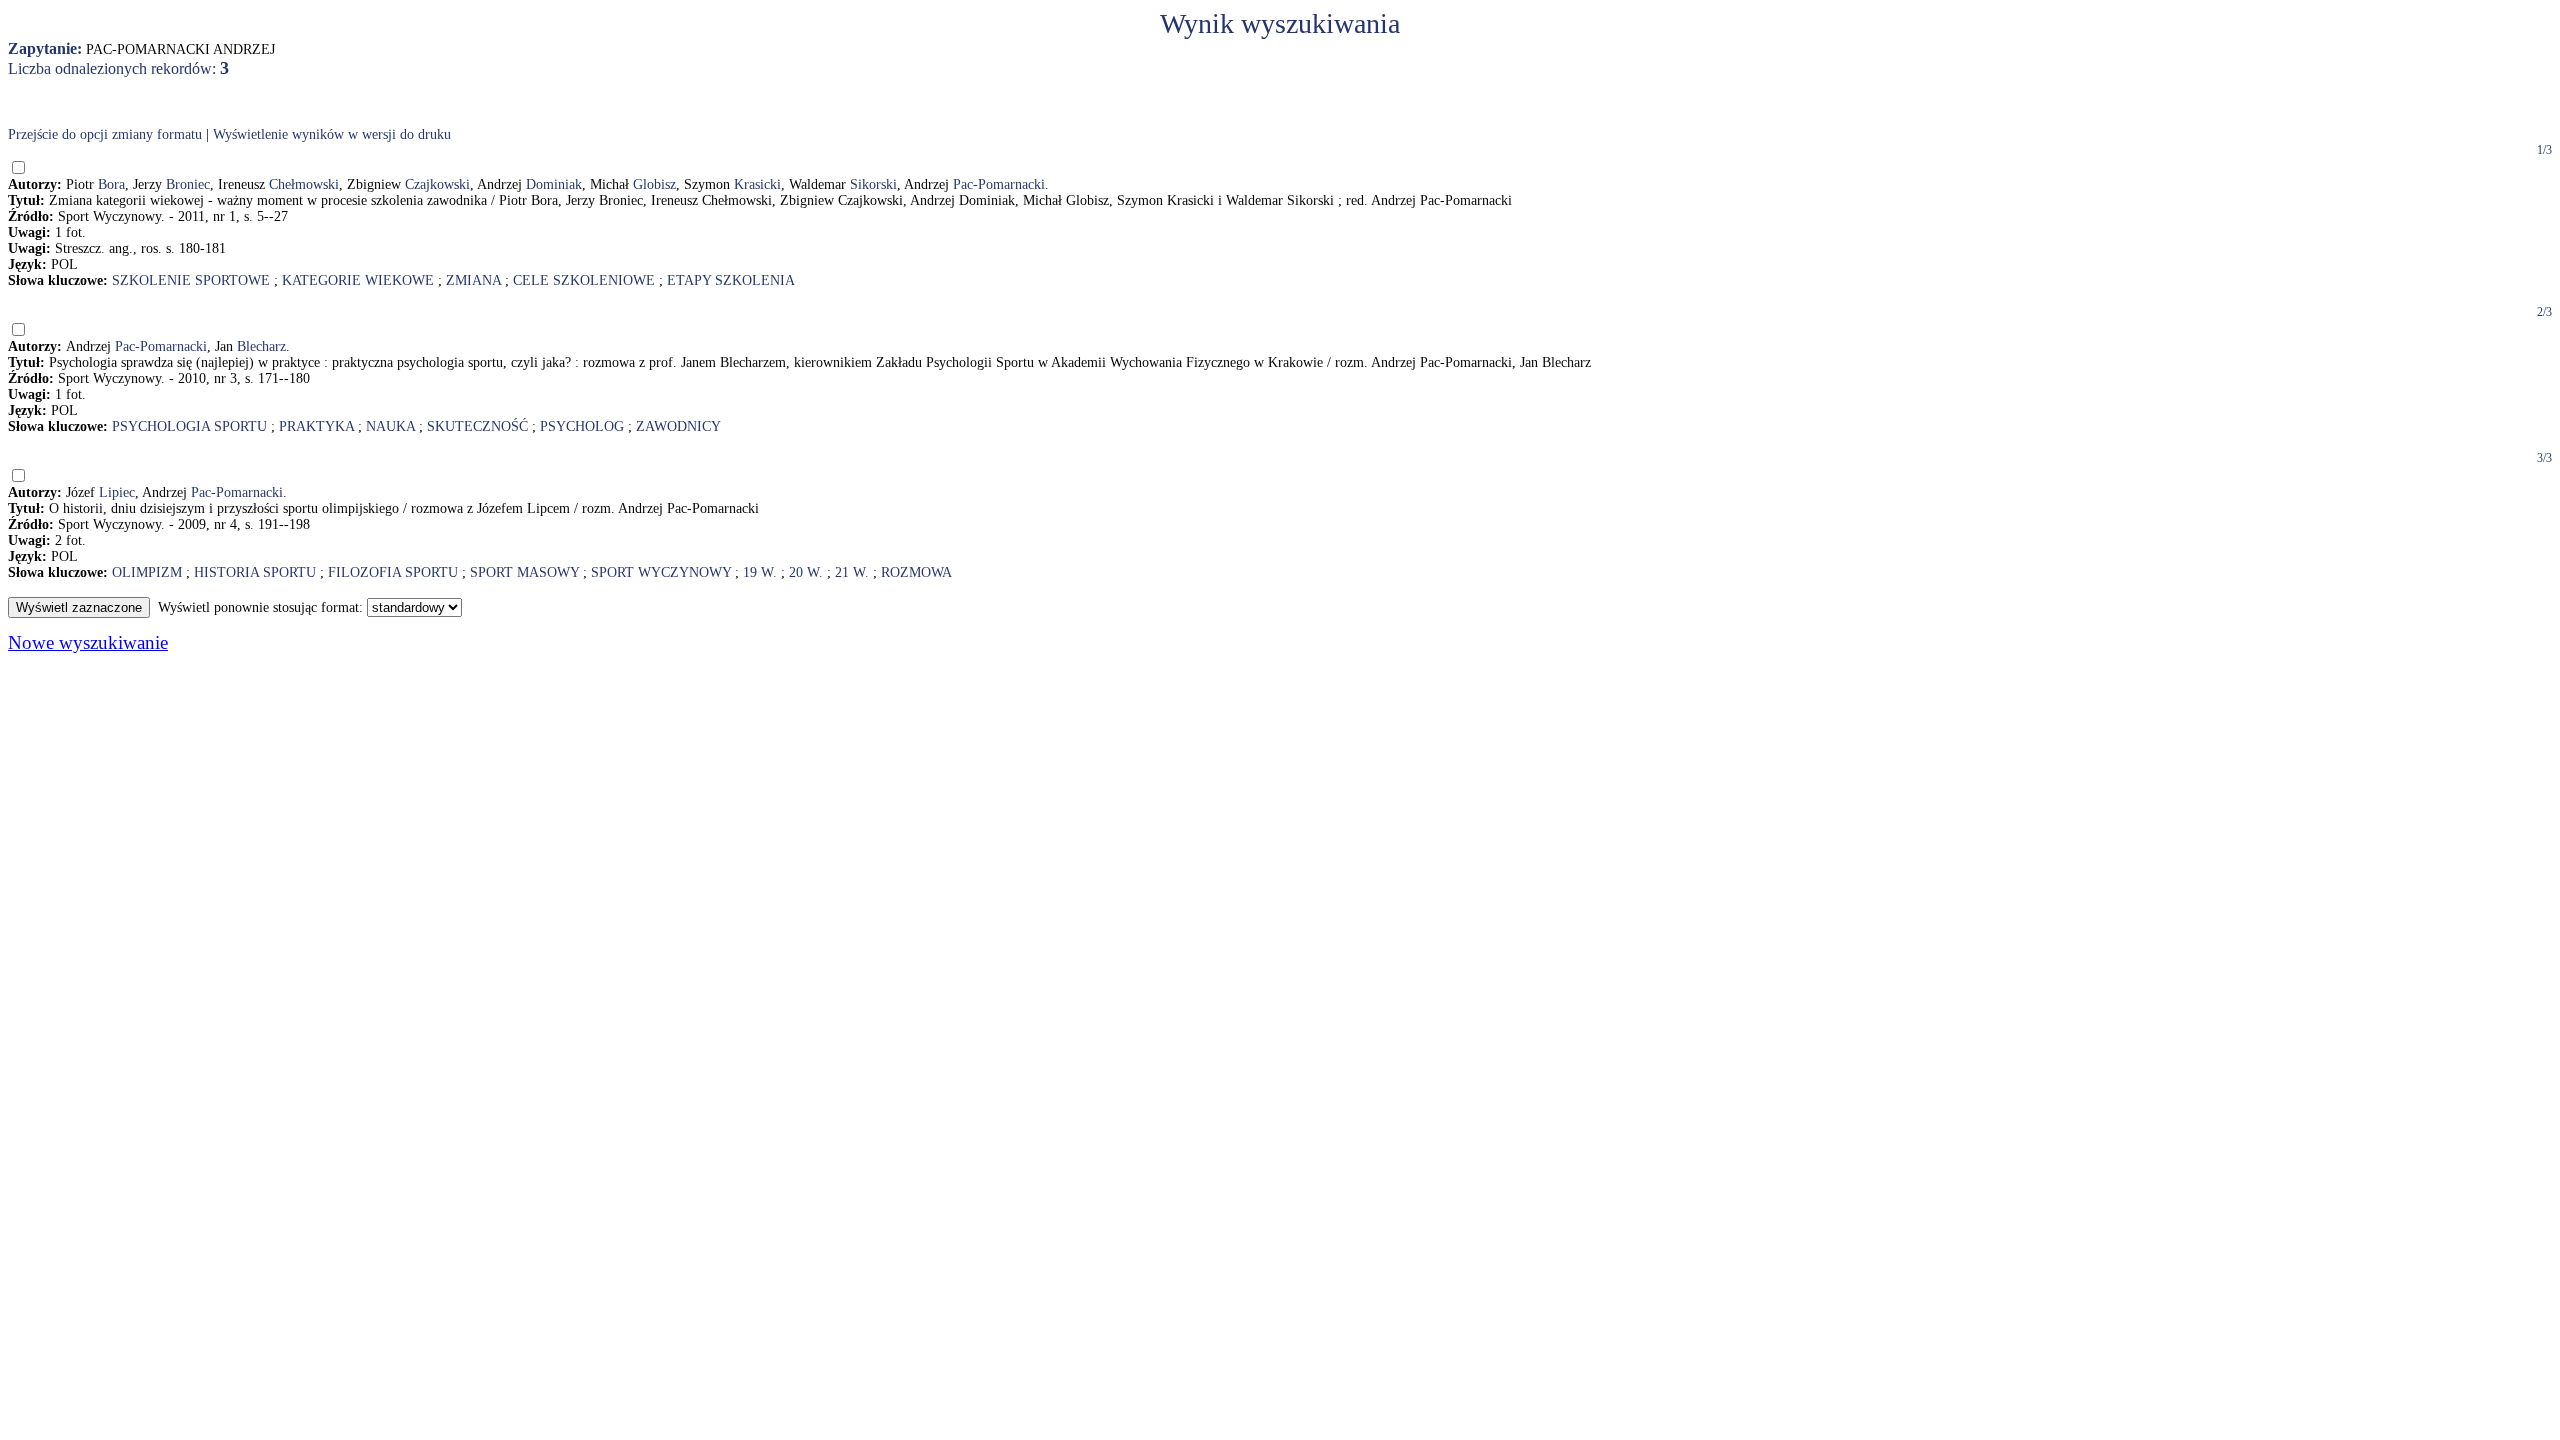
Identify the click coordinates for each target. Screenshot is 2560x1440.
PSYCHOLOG (582, 426)
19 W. (760, 572)
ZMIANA (473, 280)
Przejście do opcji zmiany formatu (105, 134)
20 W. (806, 572)
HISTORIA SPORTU (255, 572)
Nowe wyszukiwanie (88, 642)
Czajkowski (437, 184)
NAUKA (390, 426)
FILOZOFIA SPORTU (393, 572)
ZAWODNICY (678, 426)
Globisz (654, 184)
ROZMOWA (916, 572)
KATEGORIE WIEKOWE (358, 280)
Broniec (188, 184)
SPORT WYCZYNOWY (661, 572)
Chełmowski (304, 184)
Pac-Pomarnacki (999, 184)
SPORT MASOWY (524, 572)
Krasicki (757, 184)
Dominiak (554, 184)
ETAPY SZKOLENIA (731, 280)
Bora (111, 184)
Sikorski (873, 184)
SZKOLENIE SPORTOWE (191, 280)
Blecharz (261, 346)
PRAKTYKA (316, 426)
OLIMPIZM (147, 572)
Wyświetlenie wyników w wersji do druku (332, 134)
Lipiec (117, 492)
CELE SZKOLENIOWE (584, 280)
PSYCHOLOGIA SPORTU (189, 426)
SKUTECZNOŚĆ (477, 426)
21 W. (852, 572)
